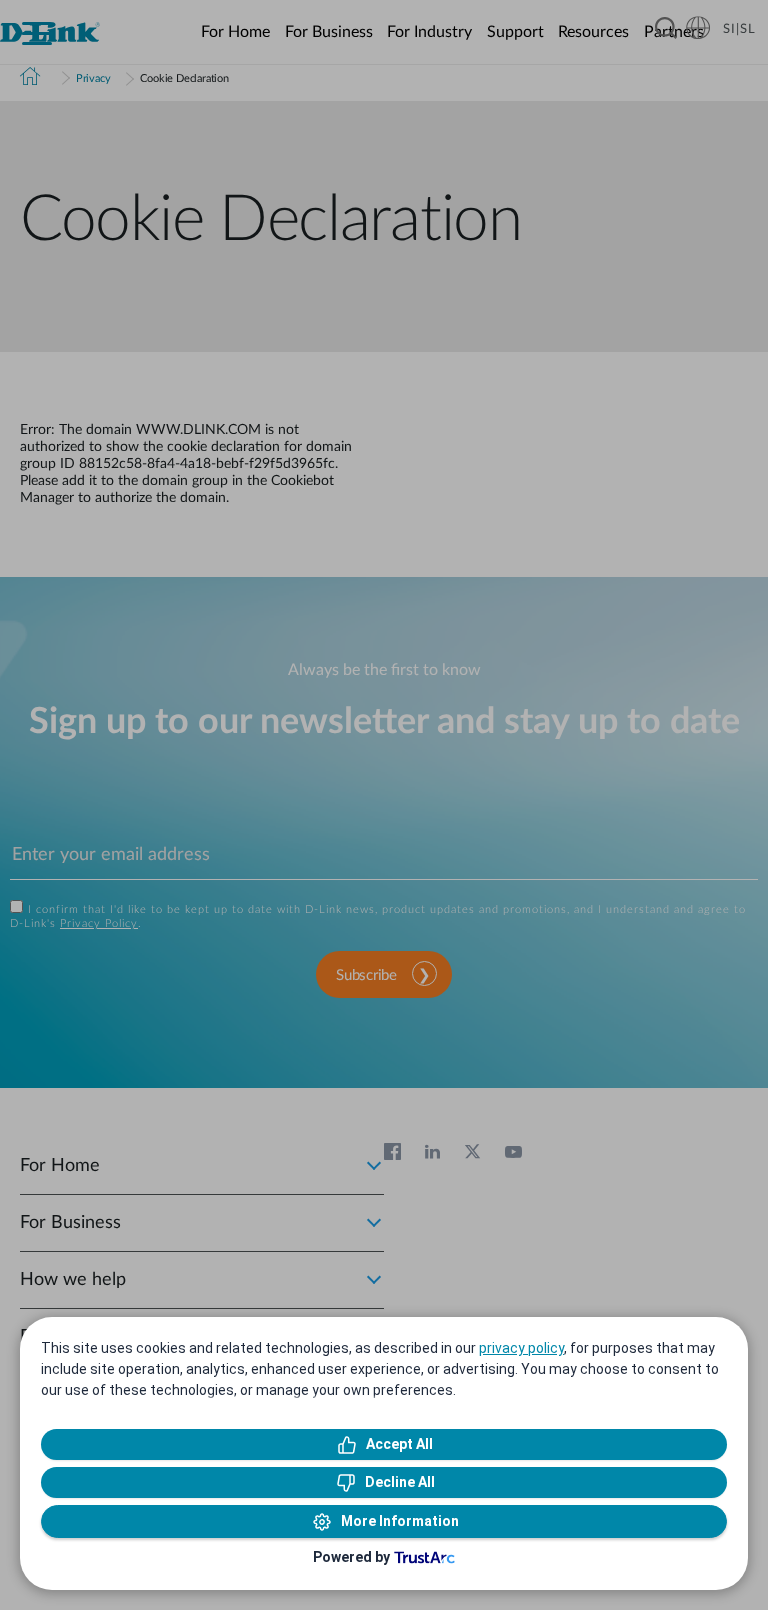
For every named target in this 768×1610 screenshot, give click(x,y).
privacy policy (521, 1348)
